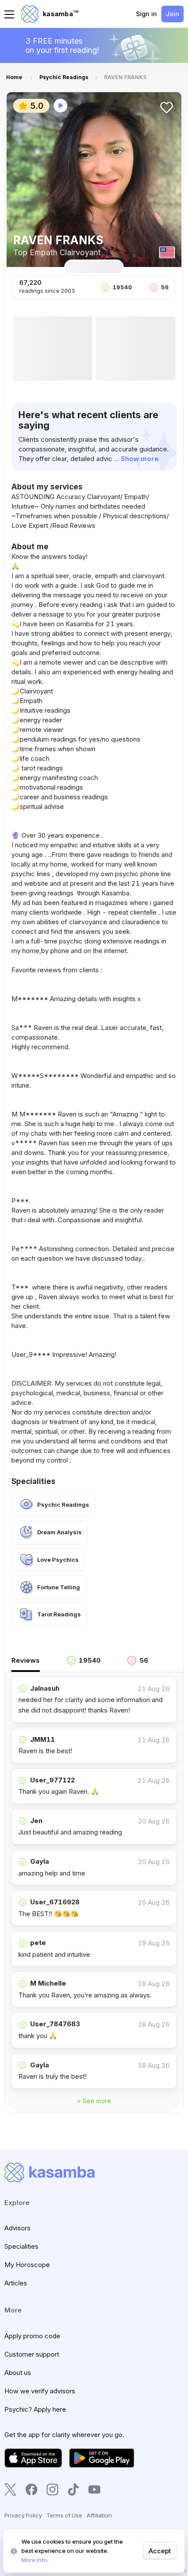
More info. (35, 2560)
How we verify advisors (40, 2391)
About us (18, 2373)
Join (172, 14)
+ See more (94, 2101)
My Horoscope (27, 2265)
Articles (16, 2283)
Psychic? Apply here (35, 2409)
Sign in (146, 14)
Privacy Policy (23, 2515)
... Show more (136, 459)
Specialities (21, 2246)
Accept (160, 2551)
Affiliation (99, 2515)
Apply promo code (32, 2336)
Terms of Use (64, 2515)
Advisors (17, 2228)
